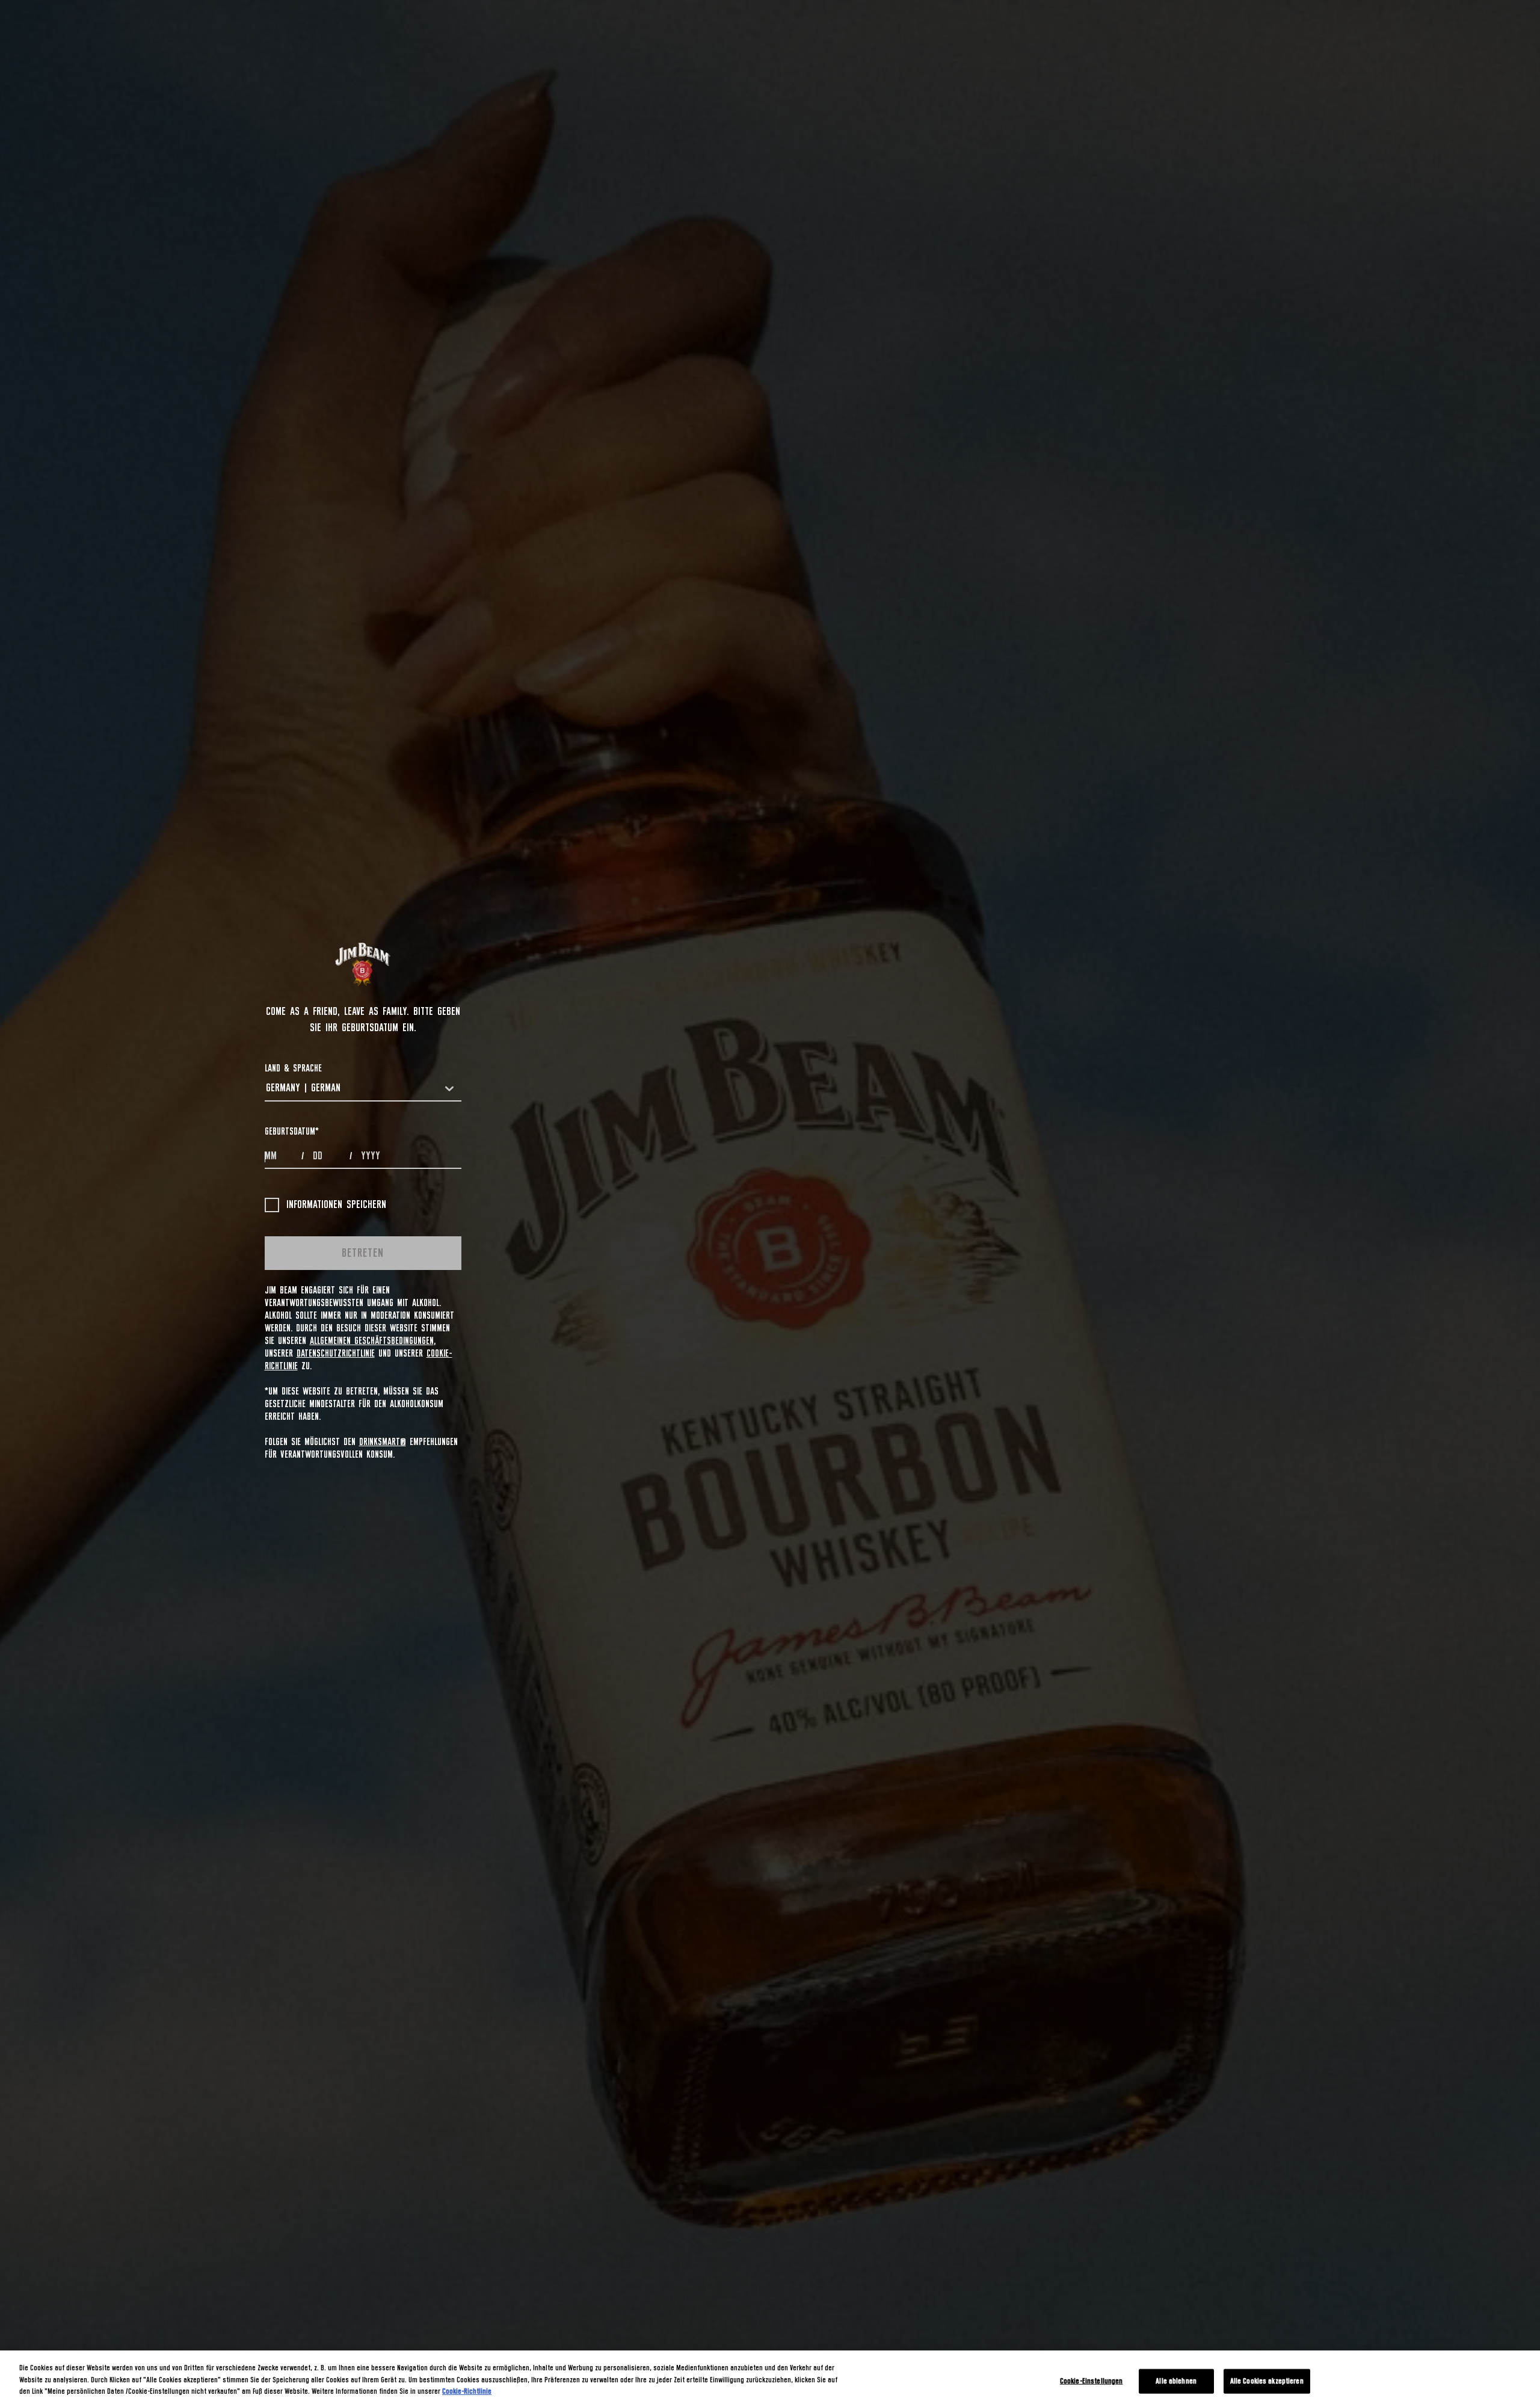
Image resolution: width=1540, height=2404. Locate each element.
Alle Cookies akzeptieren (1267, 2381)
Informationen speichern (336, 1205)
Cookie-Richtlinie (467, 2392)
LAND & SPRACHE (293, 1068)
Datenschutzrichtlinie (336, 1354)
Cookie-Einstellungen (1092, 2381)
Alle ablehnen (1176, 2381)
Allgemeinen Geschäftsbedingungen (372, 1341)
